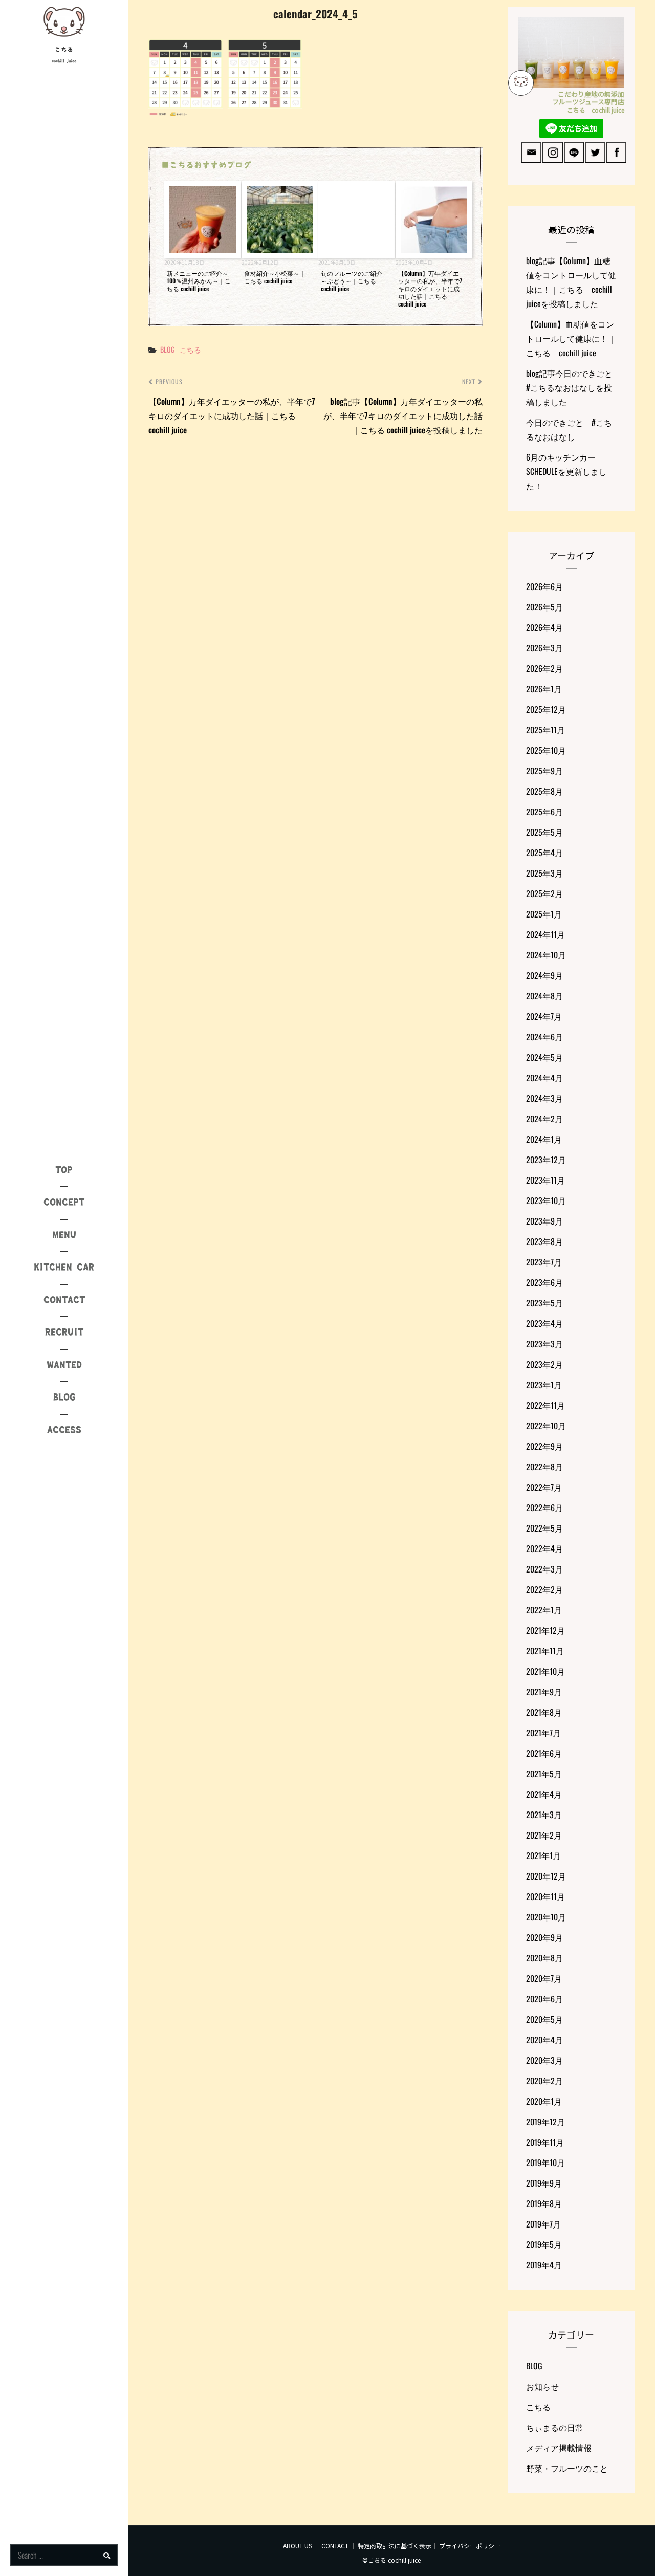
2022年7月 (544, 1487)
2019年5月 (544, 2244)
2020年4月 (544, 2040)
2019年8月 (544, 2203)
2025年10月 (546, 750)
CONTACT (335, 2546)
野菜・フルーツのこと (567, 2468)
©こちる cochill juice (391, 2560)
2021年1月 (543, 1855)
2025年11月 (545, 730)
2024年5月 (544, 1057)
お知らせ (542, 2386)
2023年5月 (544, 1303)
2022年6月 (544, 1508)
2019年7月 (543, 2224)
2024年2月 (544, 1119)
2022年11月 (545, 1405)
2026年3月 (544, 648)
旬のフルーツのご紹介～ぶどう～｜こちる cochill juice (352, 281)
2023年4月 (544, 1323)
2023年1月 (544, 1385)
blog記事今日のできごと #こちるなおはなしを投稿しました (573, 387)
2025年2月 (544, 893)
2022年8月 (544, 1467)
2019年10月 (545, 2163)
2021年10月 (545, 1671)
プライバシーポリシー (470, 2546)
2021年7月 (543, 1733)
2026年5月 (544, 607)
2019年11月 (545, 2142)
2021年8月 (544, 1712)
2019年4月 (544, 2265)
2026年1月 (544, 689)
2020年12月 (546, 1876)
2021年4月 (544, 1794)
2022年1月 (544, 1610)
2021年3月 (544, 1815)
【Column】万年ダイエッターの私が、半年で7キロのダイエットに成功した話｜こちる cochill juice (430, 288)
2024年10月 (546, 955)
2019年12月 (545, 2122)
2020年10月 (546, 1917)
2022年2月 (544, 1589)
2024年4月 (544, 1078)
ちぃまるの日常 (555, 2427)
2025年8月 (544, 791)
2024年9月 (544, 975)
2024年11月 (545, 934)
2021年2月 (544, 1835)
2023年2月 (544, 1364)
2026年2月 (544, 668)
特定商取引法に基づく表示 (395, 2546)
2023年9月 (544, 1221)
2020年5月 (544, 2019)
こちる (64, 50)
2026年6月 (544, 586)
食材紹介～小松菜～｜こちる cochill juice (275, 277)
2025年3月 (544, 873)
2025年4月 (544, 853)
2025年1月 (544, 914)
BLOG (167, 349)
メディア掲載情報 (559, 2448)
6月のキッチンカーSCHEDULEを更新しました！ (566, 471)
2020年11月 (545, 1896)
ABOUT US (298, 2546)
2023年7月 (544, 1262)
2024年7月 (544, 1016)
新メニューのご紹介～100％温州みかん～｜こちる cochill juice (199, 281)
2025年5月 (544, 832)
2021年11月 (545, 1651)
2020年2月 (544, 2081)
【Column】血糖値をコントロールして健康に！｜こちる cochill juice (571, 338)
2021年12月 (545, 1630)
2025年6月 (544, 812)
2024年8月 (544, 996)
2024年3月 (544, 1098)
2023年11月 (545, 1180)
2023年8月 (544, 1241)
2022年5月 (544, 1528)
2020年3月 (544, 2060)
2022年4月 (544, 1548)
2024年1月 (544, 1139)
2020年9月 (544, 1937)
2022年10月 (546, 1426)
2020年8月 (544, 1958)
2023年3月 (544, 1344)
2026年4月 (544, 627)
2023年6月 (544, 1282)
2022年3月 (544, 1569)
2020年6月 (544, 1999)
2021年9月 (544, 1692)
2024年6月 (544, 1037)
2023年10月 (546, 1200)
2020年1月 (544, 2101)
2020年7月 (544, 1978)
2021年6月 (544, 1753)
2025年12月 (546, 709)
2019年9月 (544, 2183)
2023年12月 (546, 1160)
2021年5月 (544, 1774)
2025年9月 (544, 771)
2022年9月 (544, 1446)
